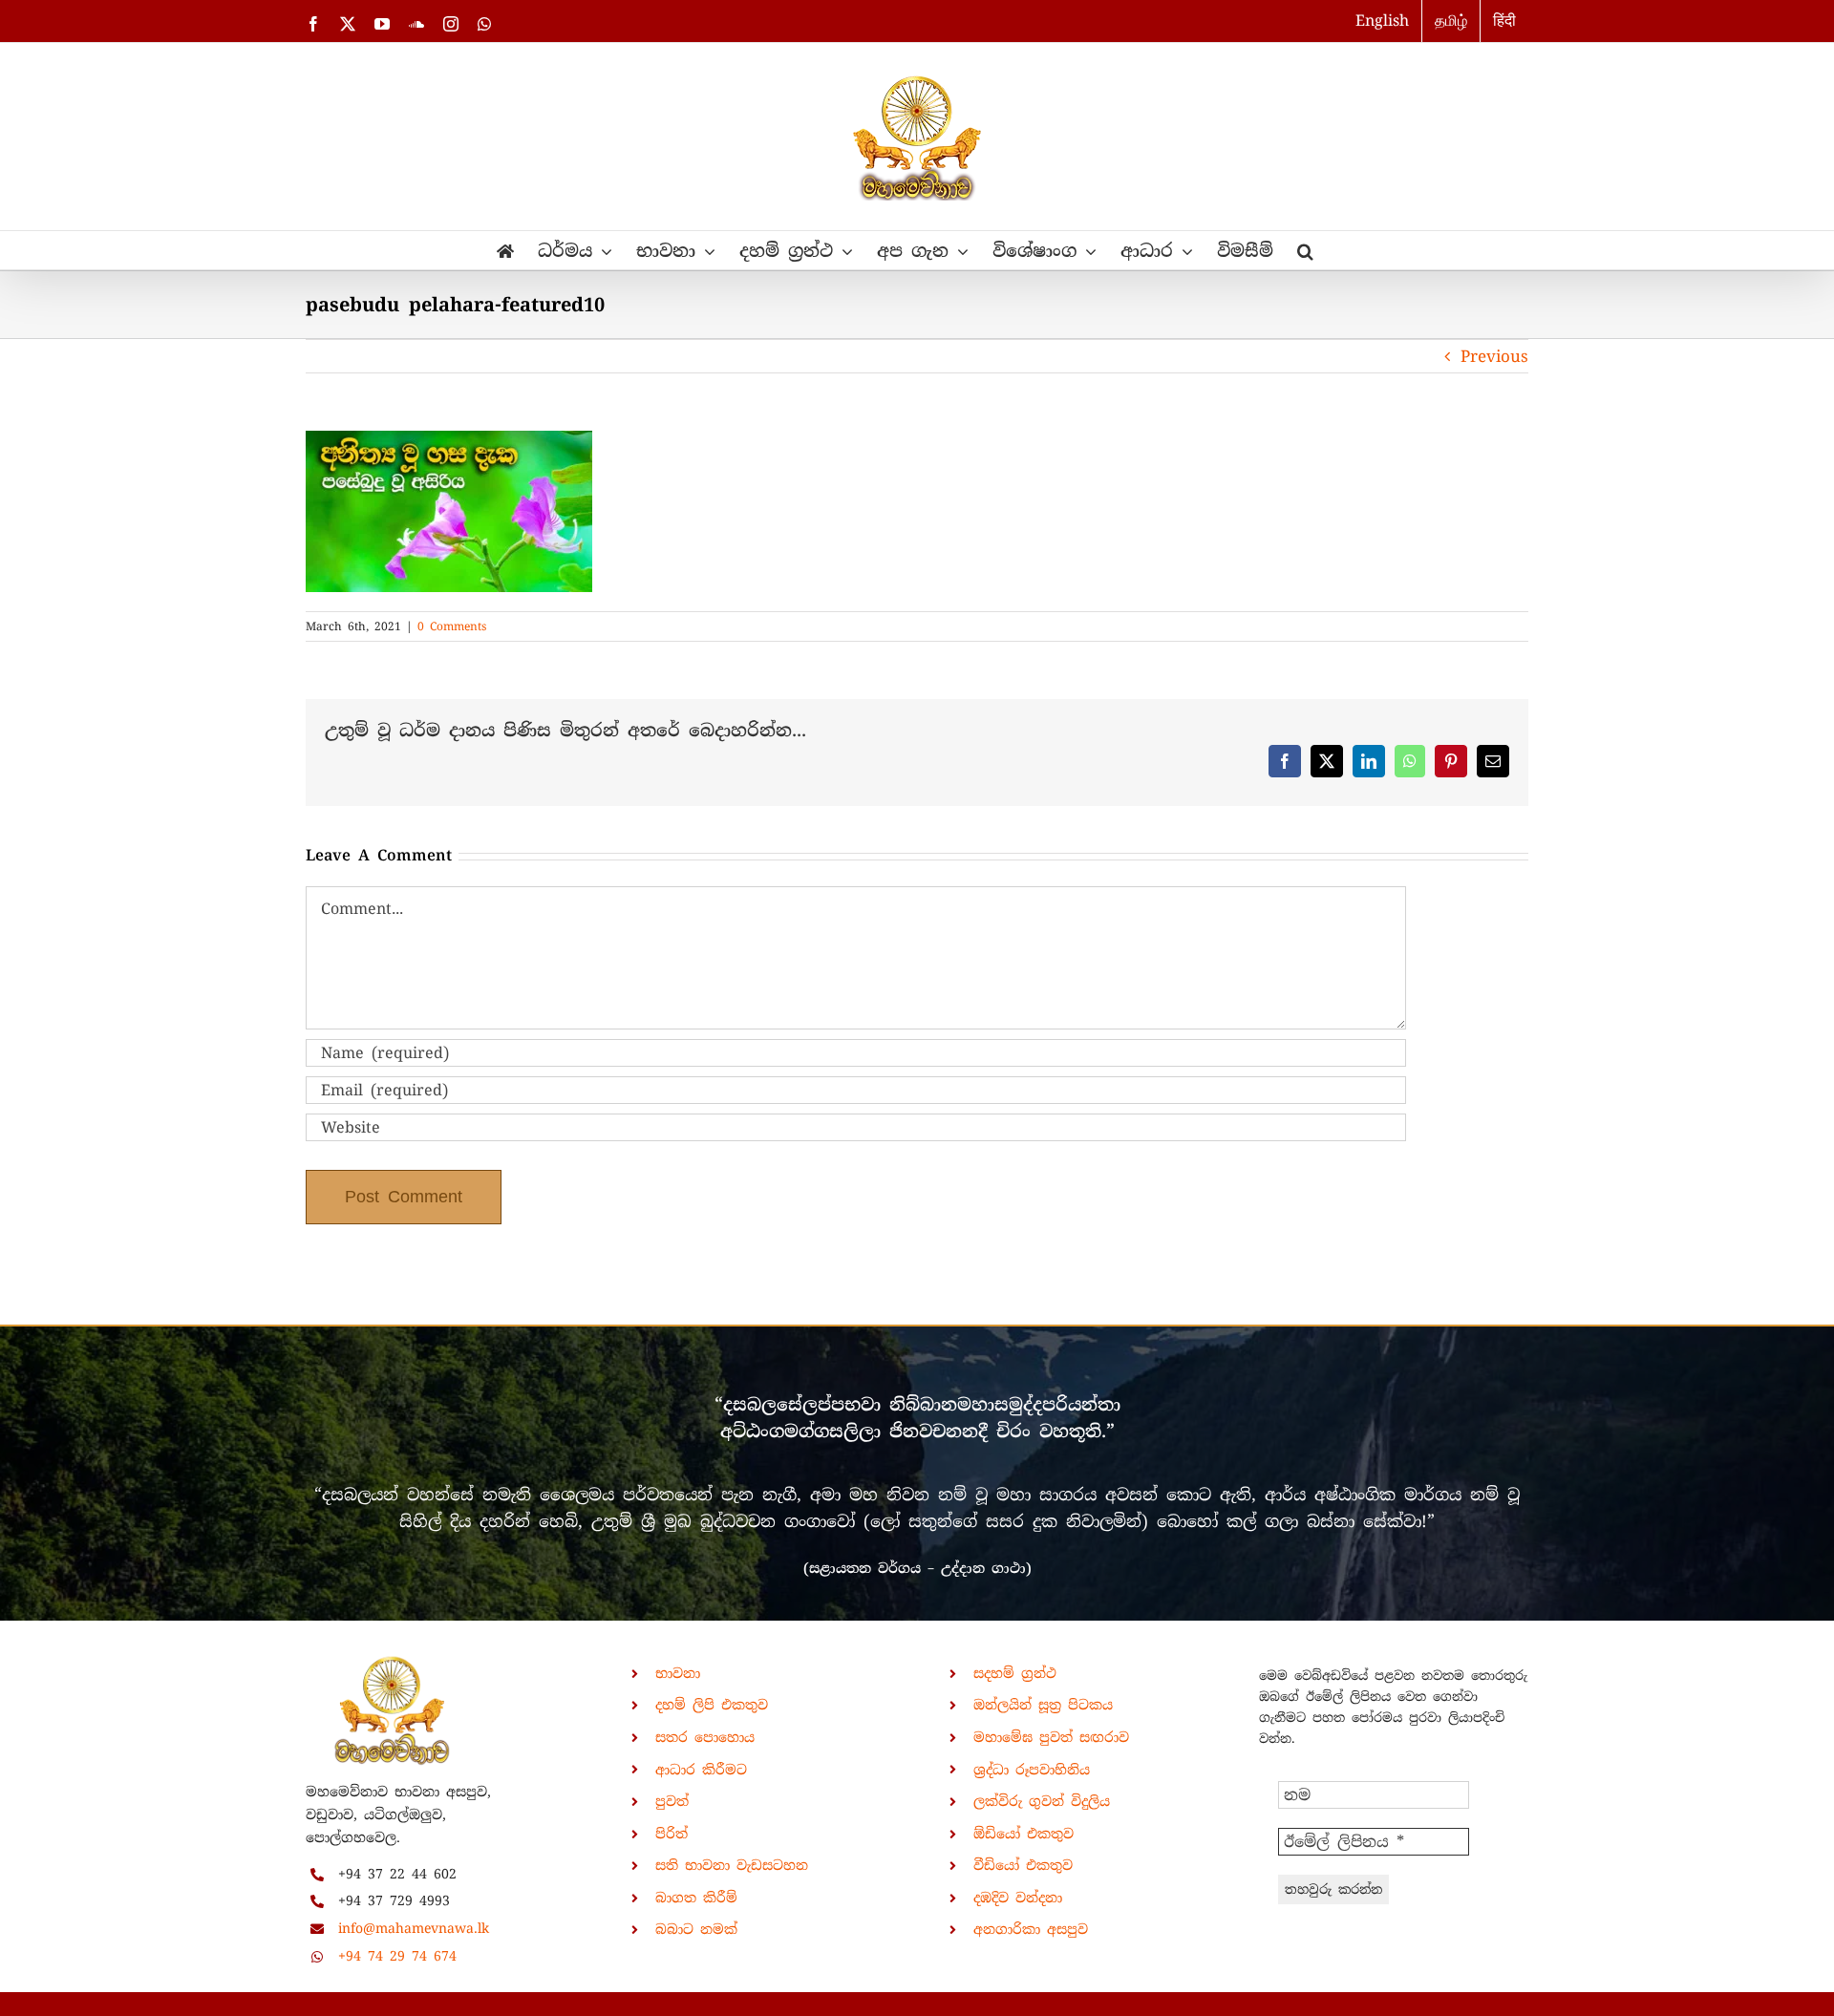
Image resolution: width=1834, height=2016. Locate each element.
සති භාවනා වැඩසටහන (732, 1865)
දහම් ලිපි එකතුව (712, 1705)
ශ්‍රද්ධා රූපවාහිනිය (1032, 1770)
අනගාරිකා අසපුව (1031, 1929)
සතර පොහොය (705, 1737)
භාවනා (678, 1673)
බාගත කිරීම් (696, 1898)
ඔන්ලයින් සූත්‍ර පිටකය (1043, 1705)
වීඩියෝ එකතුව (1023, 1865)
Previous (1494, 356)
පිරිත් (672, 1834)
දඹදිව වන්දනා (1018, 1898)
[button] (1305, 250)
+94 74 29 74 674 (397, 1956)
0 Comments (452, 626)
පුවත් (672, 1801)
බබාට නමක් (696, 1929)
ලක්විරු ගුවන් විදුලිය (1042, 1801)
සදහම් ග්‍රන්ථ (1015, 1673)
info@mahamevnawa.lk (414, 1928)
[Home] (505, 250)
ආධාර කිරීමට (701, 1770)
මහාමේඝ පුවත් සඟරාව (1051, 1737)
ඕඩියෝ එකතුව (1024, 1834)
